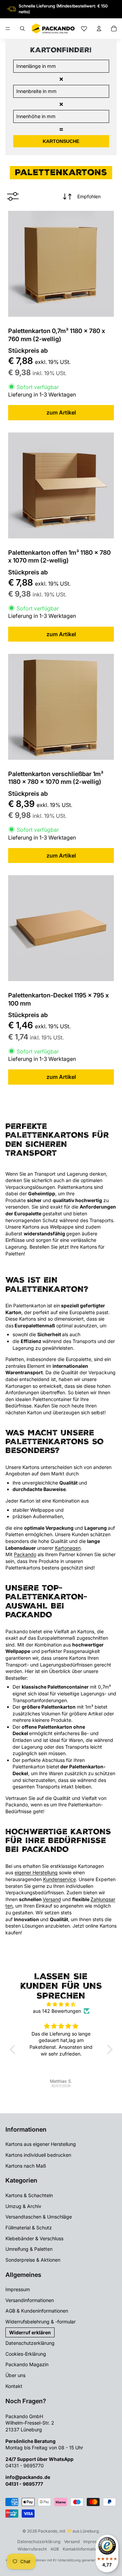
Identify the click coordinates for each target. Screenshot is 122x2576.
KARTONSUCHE (61, 141)
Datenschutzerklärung (30, 2343)
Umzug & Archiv (23, 2206)
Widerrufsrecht (32, 2549)
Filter (16, 196)
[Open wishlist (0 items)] (84, 29)
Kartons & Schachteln (29, 2195)
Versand (52, 1899)
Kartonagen (68, 1548)
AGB (55, 2549)
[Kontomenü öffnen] (99, 29)
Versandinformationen (30, 2300)
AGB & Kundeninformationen (37, 2311)
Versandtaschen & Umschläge (39, 2217)
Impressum (18, 2289)
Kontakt (14, 2386)
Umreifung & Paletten (29, 2249)
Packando (25, 1554)
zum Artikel (61, 412)
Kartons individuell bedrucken (38, 2155)
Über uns (15, 2375)
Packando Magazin (27, 2364)
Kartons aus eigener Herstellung (41, 2144)
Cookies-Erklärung (26, 2354)
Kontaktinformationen (84, 2549)
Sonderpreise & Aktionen (33, 2260)
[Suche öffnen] (22, 29)
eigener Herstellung (36, 1872)
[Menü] (8, 29)
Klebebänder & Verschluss (34, 2238)
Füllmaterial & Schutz (29, 2228)
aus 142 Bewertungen (57, 2011)
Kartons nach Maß (26, 2166)
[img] (61, 2004)
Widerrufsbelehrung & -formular (40, 2322)
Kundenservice (59, 1879)
